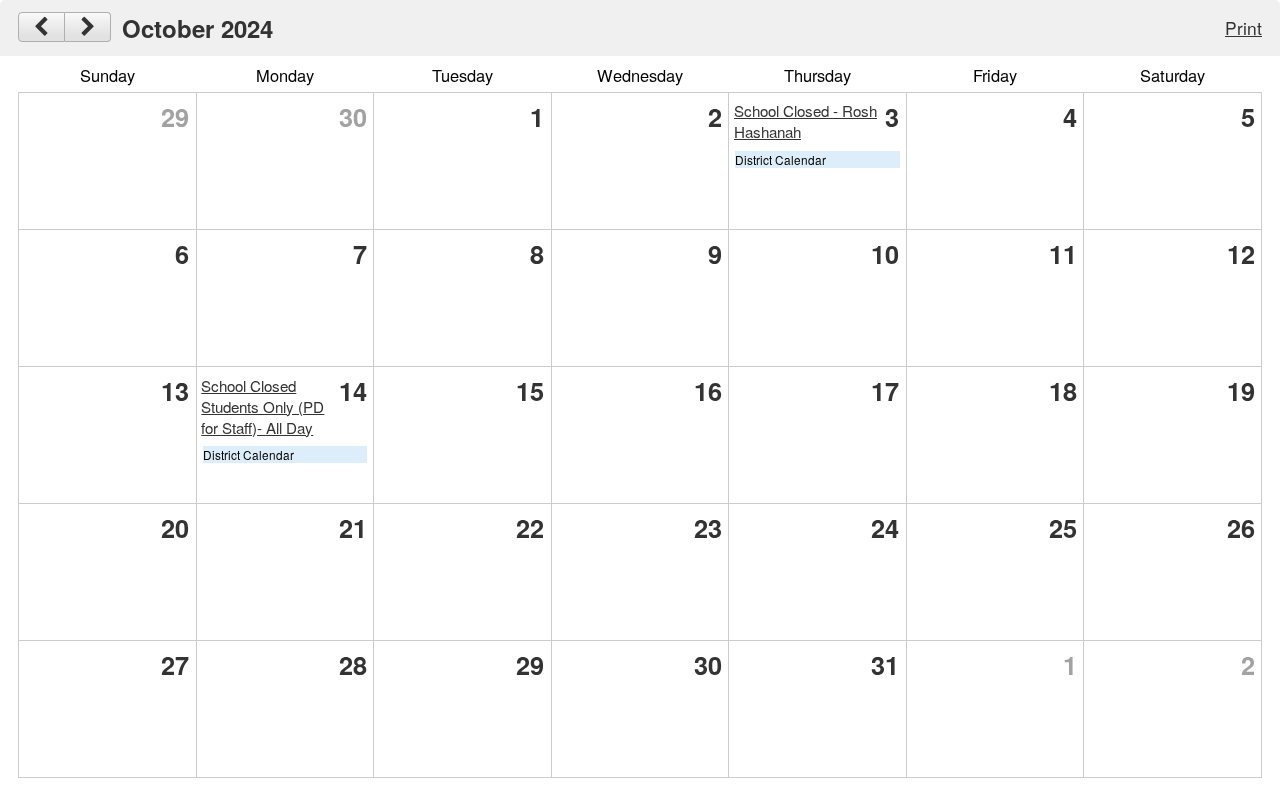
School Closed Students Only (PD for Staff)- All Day (262, 406)
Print (1243, 27)
